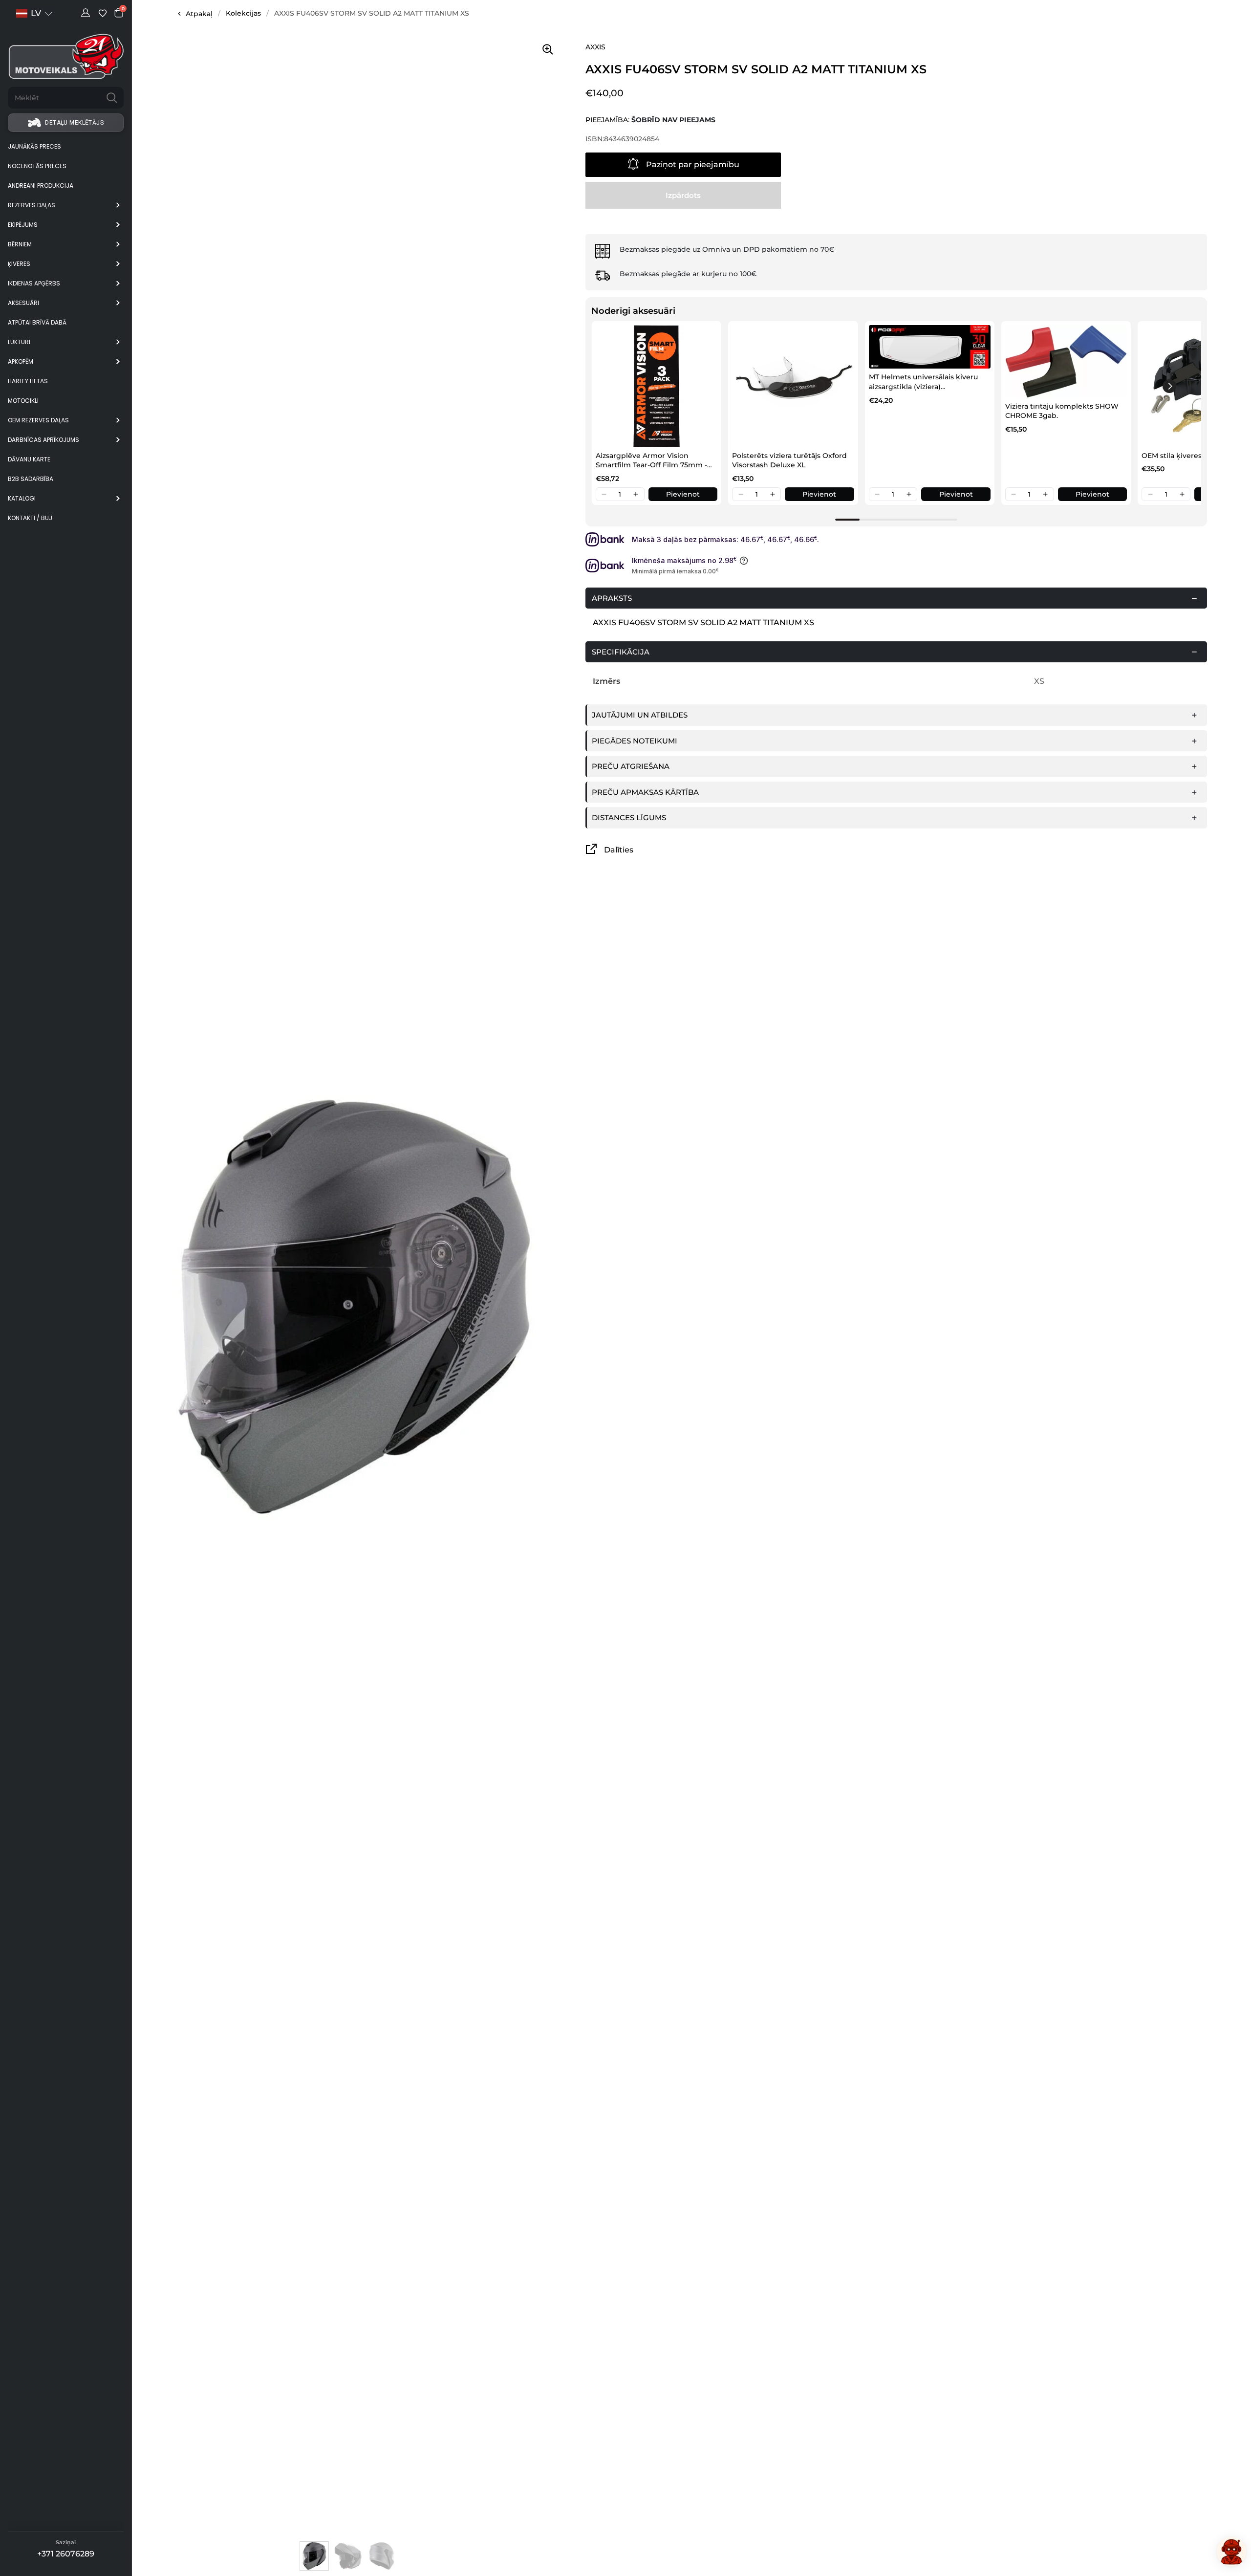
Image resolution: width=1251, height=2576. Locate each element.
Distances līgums (629, 818)
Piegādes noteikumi (635, 741)
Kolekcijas (243, 13)
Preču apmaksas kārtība (645, 792)
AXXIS (595, 47)
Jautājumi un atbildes (640, 715)
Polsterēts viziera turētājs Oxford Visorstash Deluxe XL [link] (789, 460)
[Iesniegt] (112, 98)
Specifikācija (621, 652)
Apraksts (612, 598)
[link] (657, 386)
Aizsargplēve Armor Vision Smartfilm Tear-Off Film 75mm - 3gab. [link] (651, 461)
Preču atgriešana (631, 766)
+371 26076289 (66, 2554)
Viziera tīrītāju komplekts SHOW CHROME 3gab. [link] (1062, 411)
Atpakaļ (199, 14)
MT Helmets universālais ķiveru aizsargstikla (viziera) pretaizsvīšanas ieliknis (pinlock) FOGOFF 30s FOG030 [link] (926, 382)
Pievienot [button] (683, 494)
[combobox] (54, 98)
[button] (604, 494)
